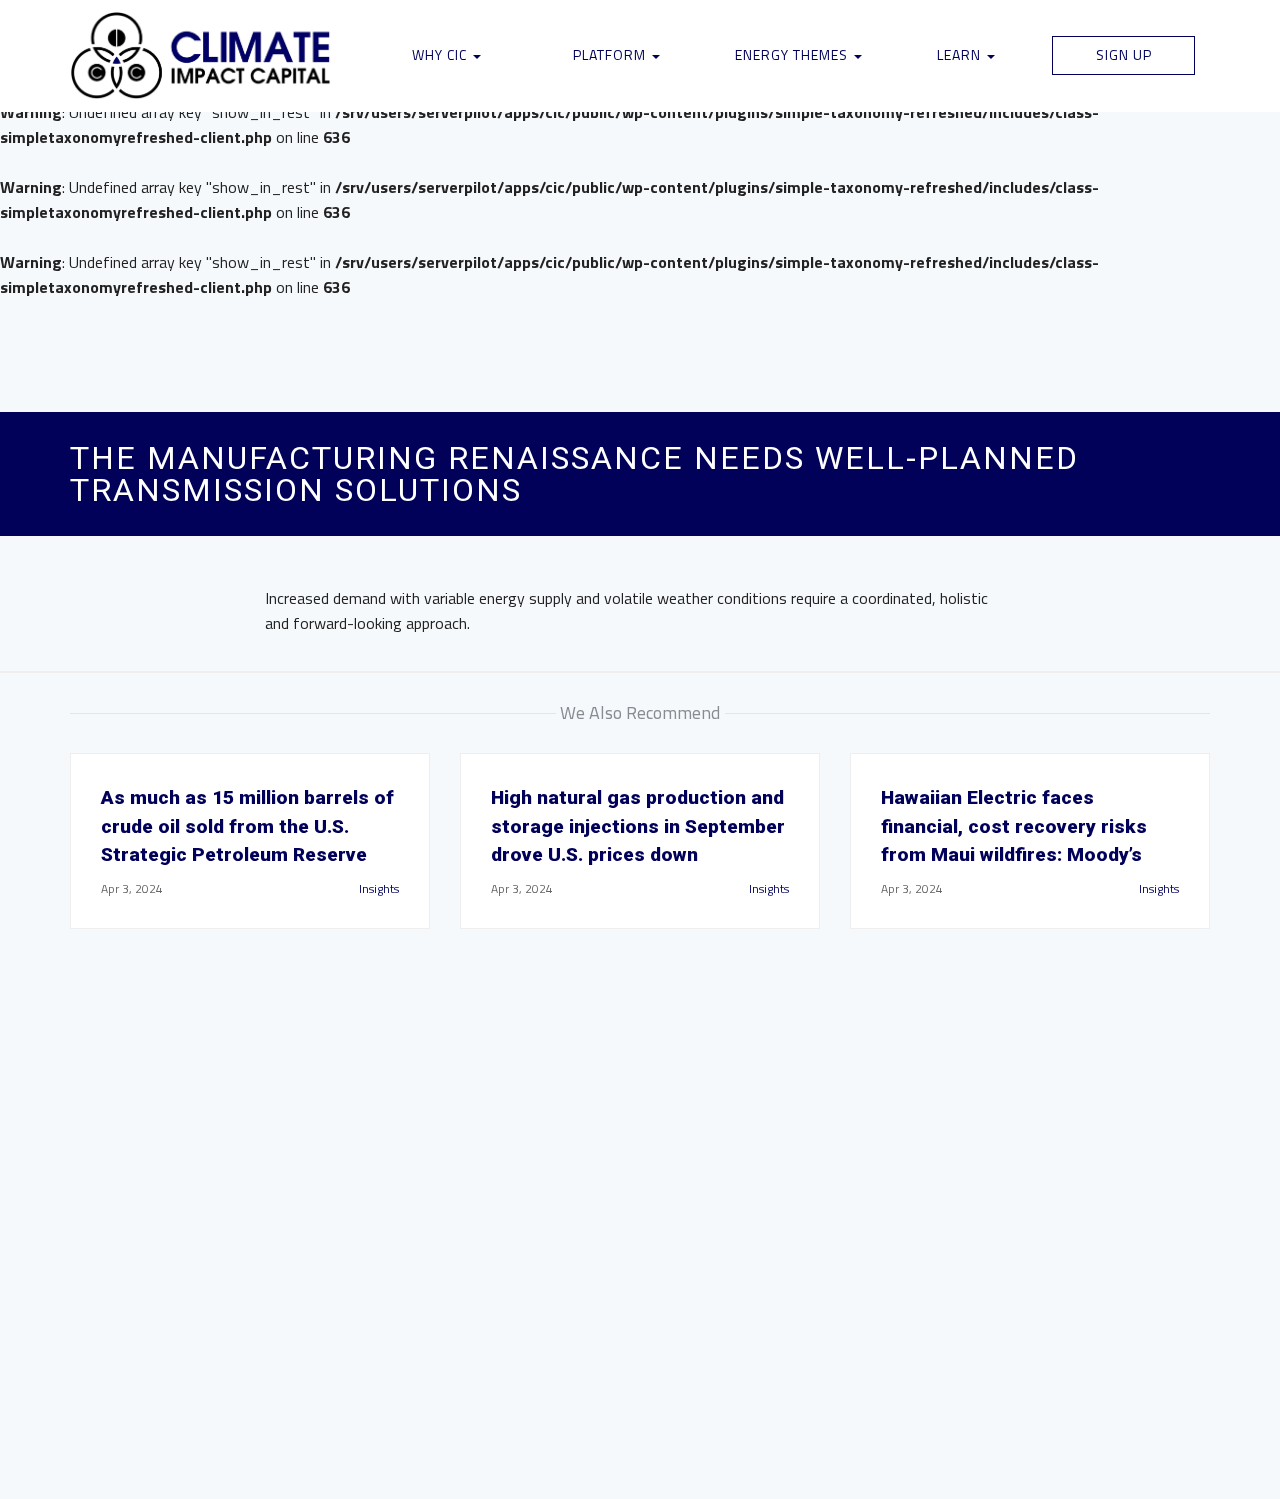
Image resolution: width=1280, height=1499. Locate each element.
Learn (961, 54)
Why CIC (441, 54)
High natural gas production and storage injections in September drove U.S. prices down (638, 826)
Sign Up (1124, 54)
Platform (611, 54)
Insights (379, 888)
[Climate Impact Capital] (201, 56)
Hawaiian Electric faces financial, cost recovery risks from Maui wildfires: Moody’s (1014, 826)
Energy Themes (793, 54)
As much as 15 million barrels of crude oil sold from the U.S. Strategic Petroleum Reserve (247, 826)
